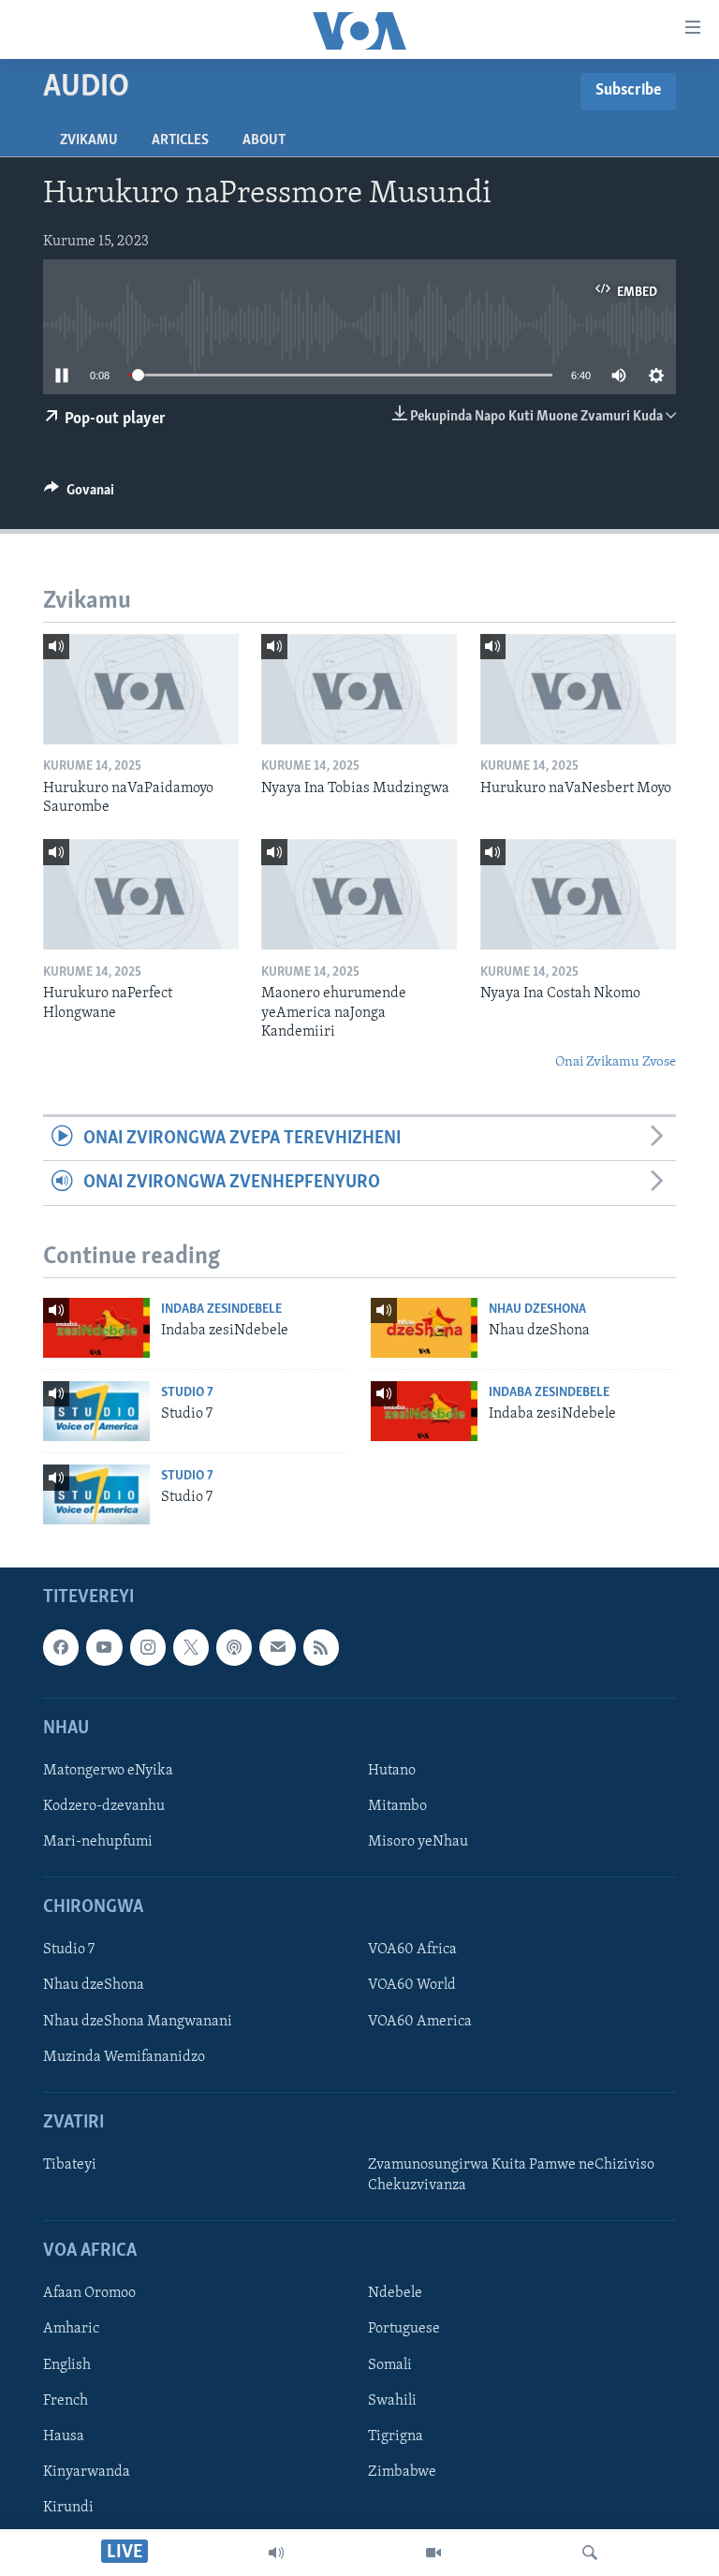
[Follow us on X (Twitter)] (191, 1647)
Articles (180, 140)
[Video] (433, 2553)
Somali (390, 2365)
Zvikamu (89, 140)
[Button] (79, 494)
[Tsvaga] (590, 2553)
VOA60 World (412, 1986)
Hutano (392, 1771)
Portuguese (404, 2330)
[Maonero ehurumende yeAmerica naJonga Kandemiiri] (359, 894)
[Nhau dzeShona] (424, 1328)
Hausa (64, 2436)
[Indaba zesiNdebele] (96, 1328)
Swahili (392, 2401)
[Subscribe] (277, 1647)
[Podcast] (234, 1647)
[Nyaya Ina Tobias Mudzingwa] (359, 689)
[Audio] (276, 2553)
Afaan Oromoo (89, 2294)
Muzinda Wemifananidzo (124, 2057)
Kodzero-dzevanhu (104, 1806)
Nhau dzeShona (537, 1310)
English (67, 2365)
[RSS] (321, 1647)
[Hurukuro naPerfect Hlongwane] (141, 894)
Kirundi (68, 2508)
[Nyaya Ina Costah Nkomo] (578, 894)
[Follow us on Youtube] (104, 1647)
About (264, 140)
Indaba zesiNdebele (221, 1310)
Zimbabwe (402, 2472)
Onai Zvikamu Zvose (616, 1062)
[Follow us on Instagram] (148, 1647)
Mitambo (397, 1806)
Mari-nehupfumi (98, 1842)
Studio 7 (187, 1393)
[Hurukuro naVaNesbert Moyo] (578, 689)
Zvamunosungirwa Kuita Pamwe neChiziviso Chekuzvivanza (511, 2175)
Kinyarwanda (87, 2472)
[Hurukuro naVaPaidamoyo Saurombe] (141, 689)
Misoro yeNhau (418, 1842)
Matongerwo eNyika (108, 1771)
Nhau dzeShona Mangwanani (138, 2022)
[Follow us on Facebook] (61, 1647)
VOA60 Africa (412, 1950)
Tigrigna (396, 2436)
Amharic (71, 2330)
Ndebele (395, 2294)
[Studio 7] (96, 1411)
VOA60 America (420, 2022)
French (66, 2401)
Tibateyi (70, 2165)
